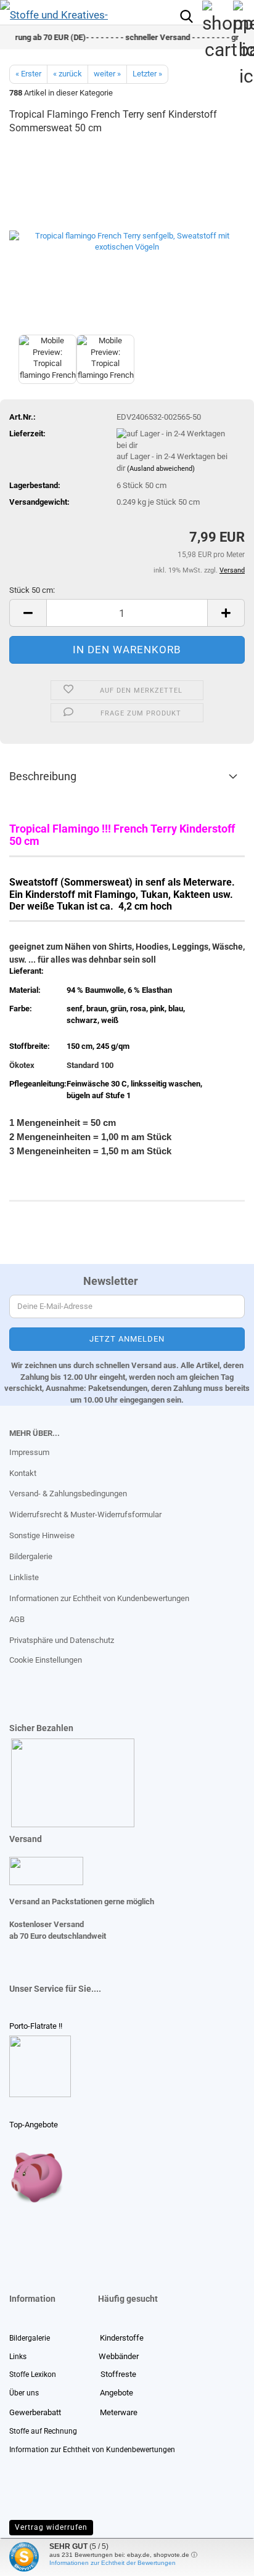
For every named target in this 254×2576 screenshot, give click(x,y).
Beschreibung (43, 776)
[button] (28, 613)
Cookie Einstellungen (46, 1660)
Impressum (29, 1452)
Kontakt (23, 1473)
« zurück (68, 74)
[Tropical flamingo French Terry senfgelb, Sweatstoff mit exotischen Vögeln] (127, 239)
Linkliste (24, 1577)
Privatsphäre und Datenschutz (62, 1640)
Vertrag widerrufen (51, 2527)
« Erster (28, 74)
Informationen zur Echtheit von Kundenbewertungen (99, 1598)
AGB (17, 1619)
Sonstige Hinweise (42, 1535)
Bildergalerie (31, 1556)
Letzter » (147, 74)
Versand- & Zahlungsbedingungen (68, 1494)
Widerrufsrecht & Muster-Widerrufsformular (85, 1514)
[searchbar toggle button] (186, 15)
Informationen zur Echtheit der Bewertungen (113, 2563)
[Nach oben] (34, 2558)
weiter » (107, 74)
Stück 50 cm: (32, 590)
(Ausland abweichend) (161, 469)
